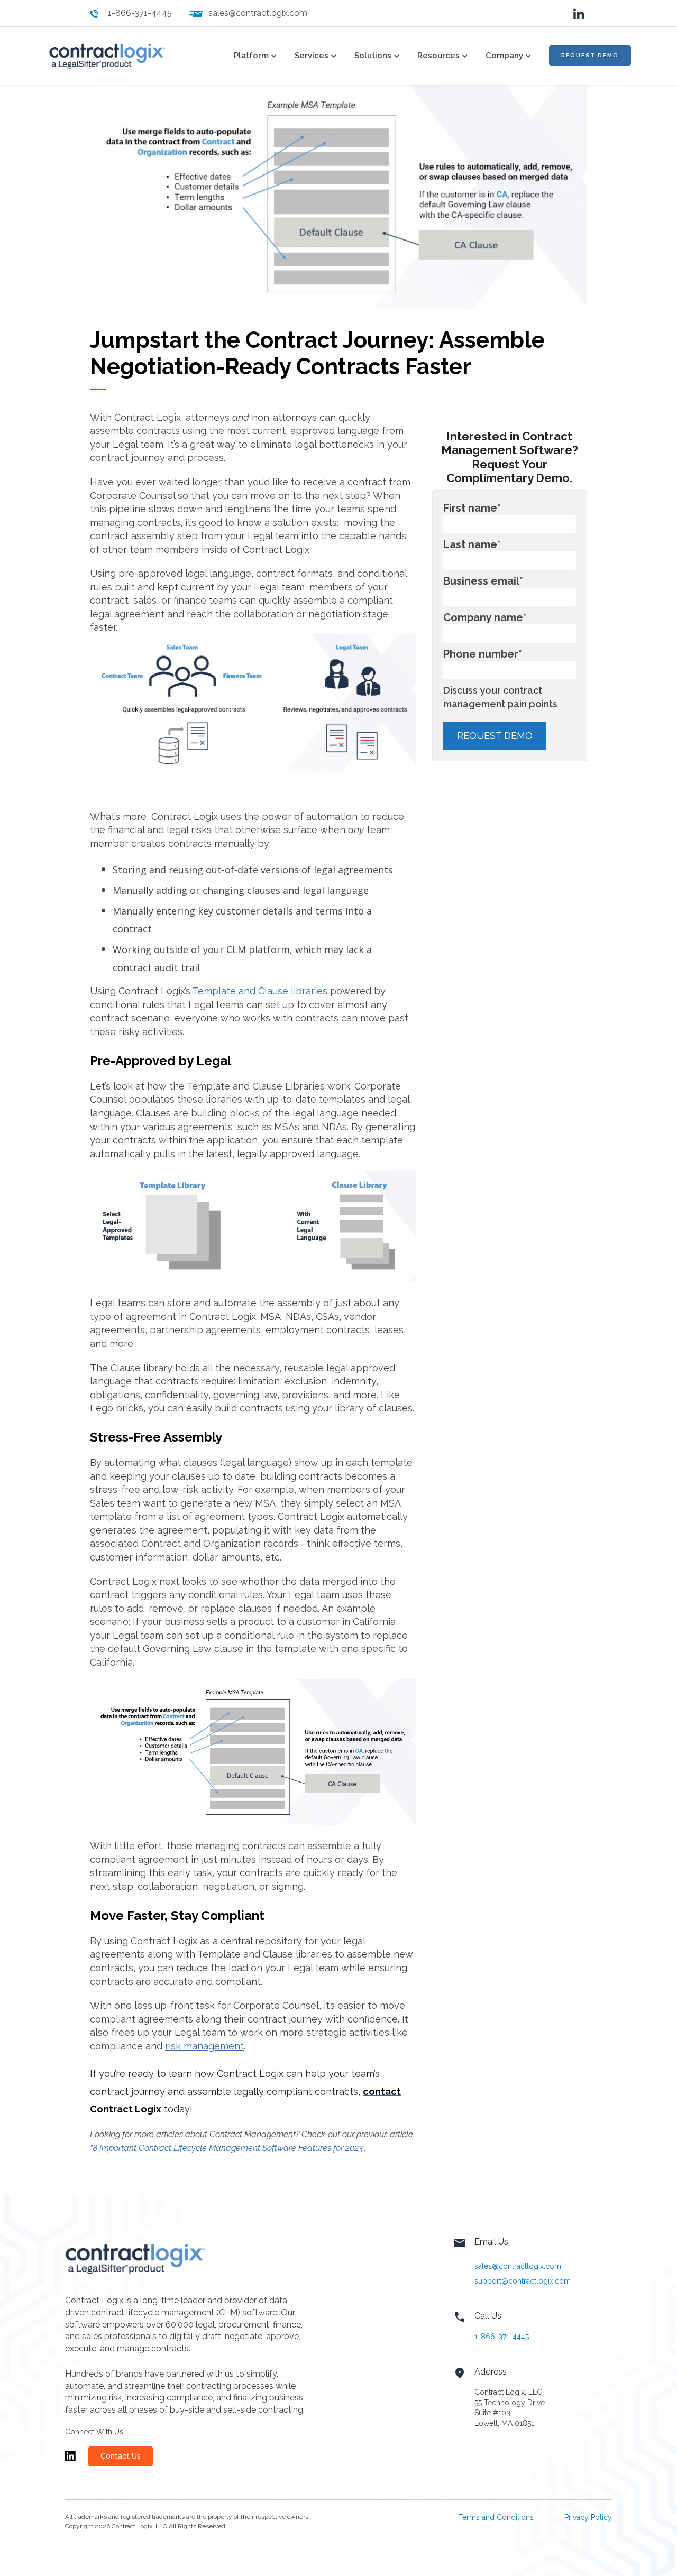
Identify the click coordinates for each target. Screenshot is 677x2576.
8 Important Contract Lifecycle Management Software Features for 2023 (228, 2148)
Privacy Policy (588, 2517)
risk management (204, 2046)
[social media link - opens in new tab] (579, 13)
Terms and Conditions (496, 2517)
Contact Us (121, 2456)
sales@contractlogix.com (258, 13)
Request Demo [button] (590, 55)
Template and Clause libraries (260, 991)
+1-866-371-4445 (138, 13)
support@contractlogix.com (523, 2281)
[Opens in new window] (70, 2461)
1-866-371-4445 (502, 2337)
